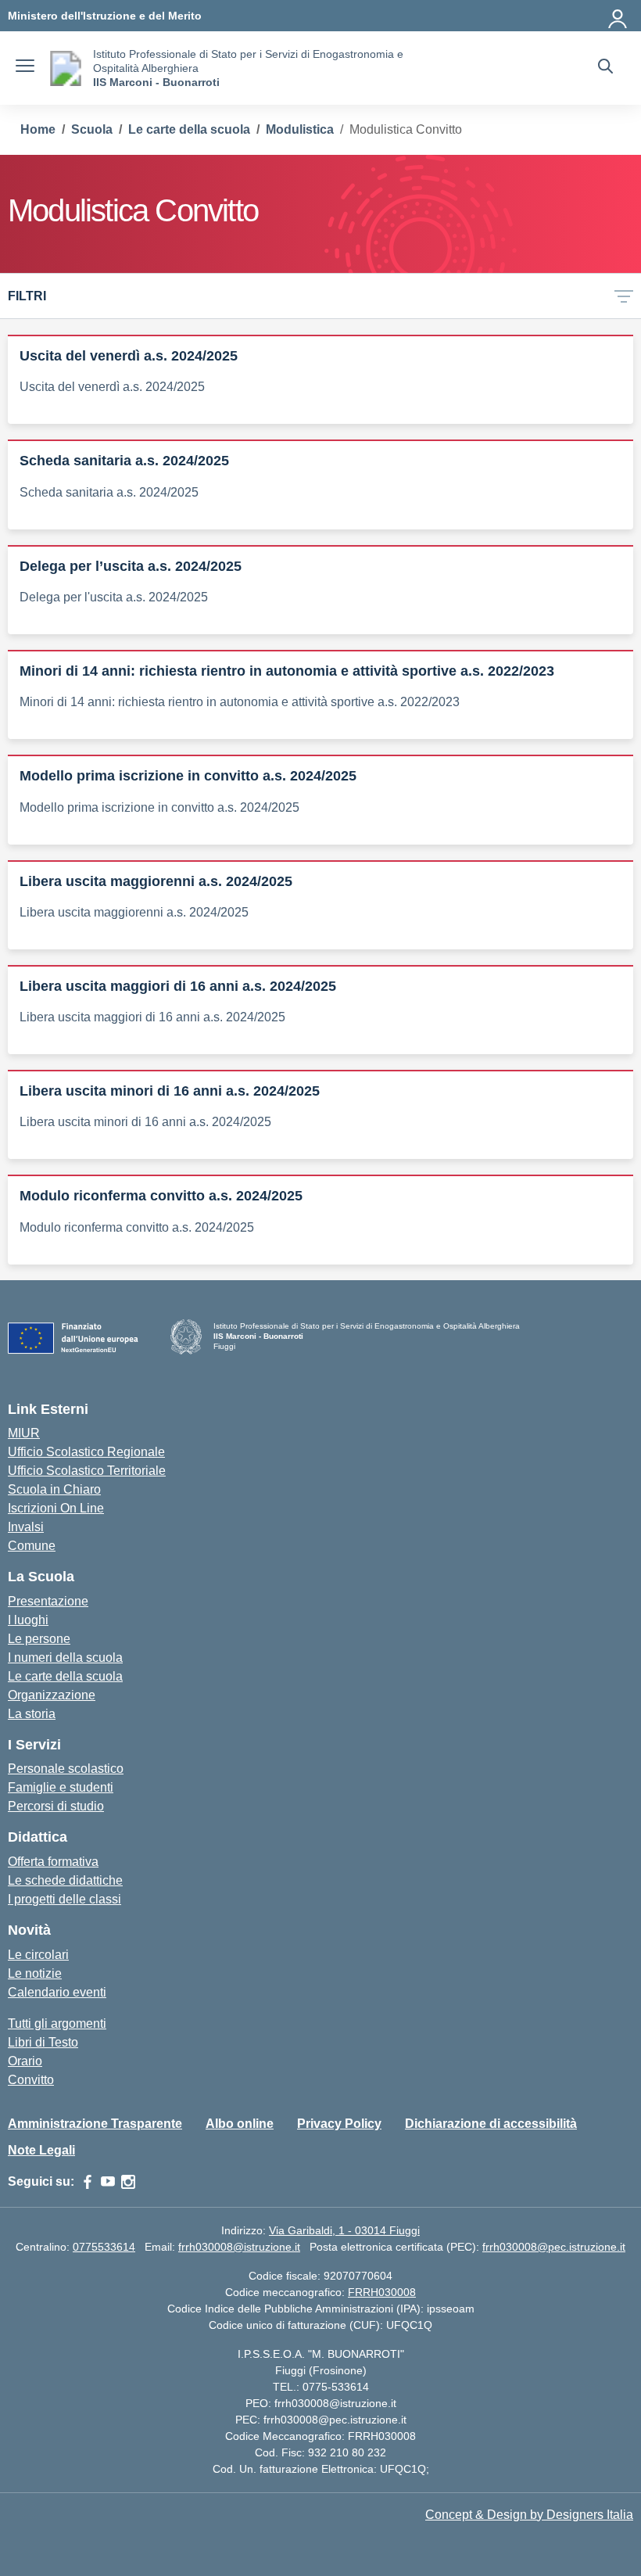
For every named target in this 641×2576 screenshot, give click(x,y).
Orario (25, 2061)
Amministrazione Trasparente (95, 2124)
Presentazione (48, 1601)
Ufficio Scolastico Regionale (86, 1452)
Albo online (240, 2124)
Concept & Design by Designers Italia (529, 2515)
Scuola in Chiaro (54, 1489)
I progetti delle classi (64, 1899)
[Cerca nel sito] (605, 68)
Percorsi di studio (56, 1806)
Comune (32, 1546)
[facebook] (88, 2182)
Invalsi (26, 1527)
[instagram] (128, 2182)
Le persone (39, 1639)
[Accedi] (618, 16)
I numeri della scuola (65, 1658)
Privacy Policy (339, 2124)
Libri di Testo (43, 2042)
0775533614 (104, 2247)
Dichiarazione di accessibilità (491, 2124)
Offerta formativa (53, 1862)
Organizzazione (52, 1695)
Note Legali (41, 2150)
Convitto (31, 2080)
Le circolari (38, 1955)
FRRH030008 (382, 2292)
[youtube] (108, 2182)
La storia (32, 1714)
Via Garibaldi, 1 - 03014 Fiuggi (344, 2230)
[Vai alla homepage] (66, 68)
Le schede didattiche (65, 1880)
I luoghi (28, 1620)
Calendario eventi (57, 1992)
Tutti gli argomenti (57, 2023)
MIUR (24, 1433)
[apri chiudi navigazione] (25, 68)
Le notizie (35, 1973)
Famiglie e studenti (61, 1787)
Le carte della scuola (65, 1676)
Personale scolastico (66, 1769)
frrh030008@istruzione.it (239, 2247)
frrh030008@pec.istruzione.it (554, 2247)
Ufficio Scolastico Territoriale (87, 1471)
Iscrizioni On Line (56, 1508)
